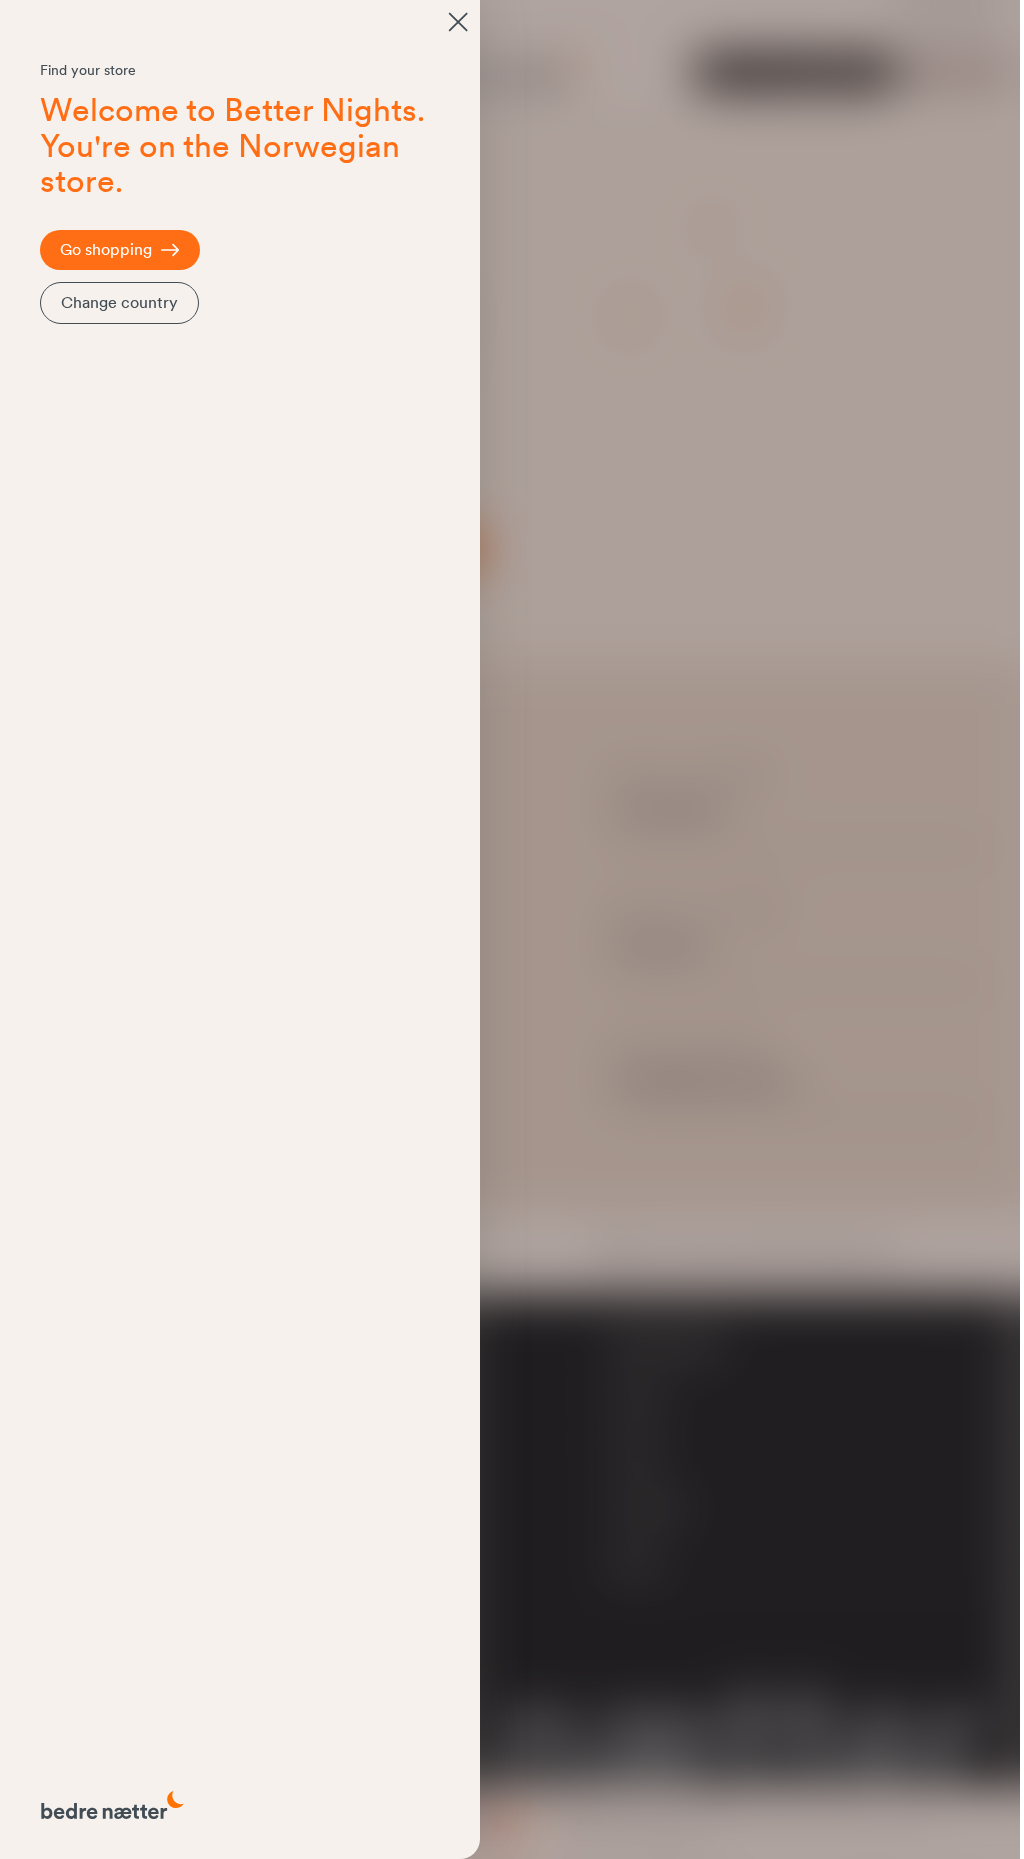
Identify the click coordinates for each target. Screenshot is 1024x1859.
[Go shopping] (458, 22)
